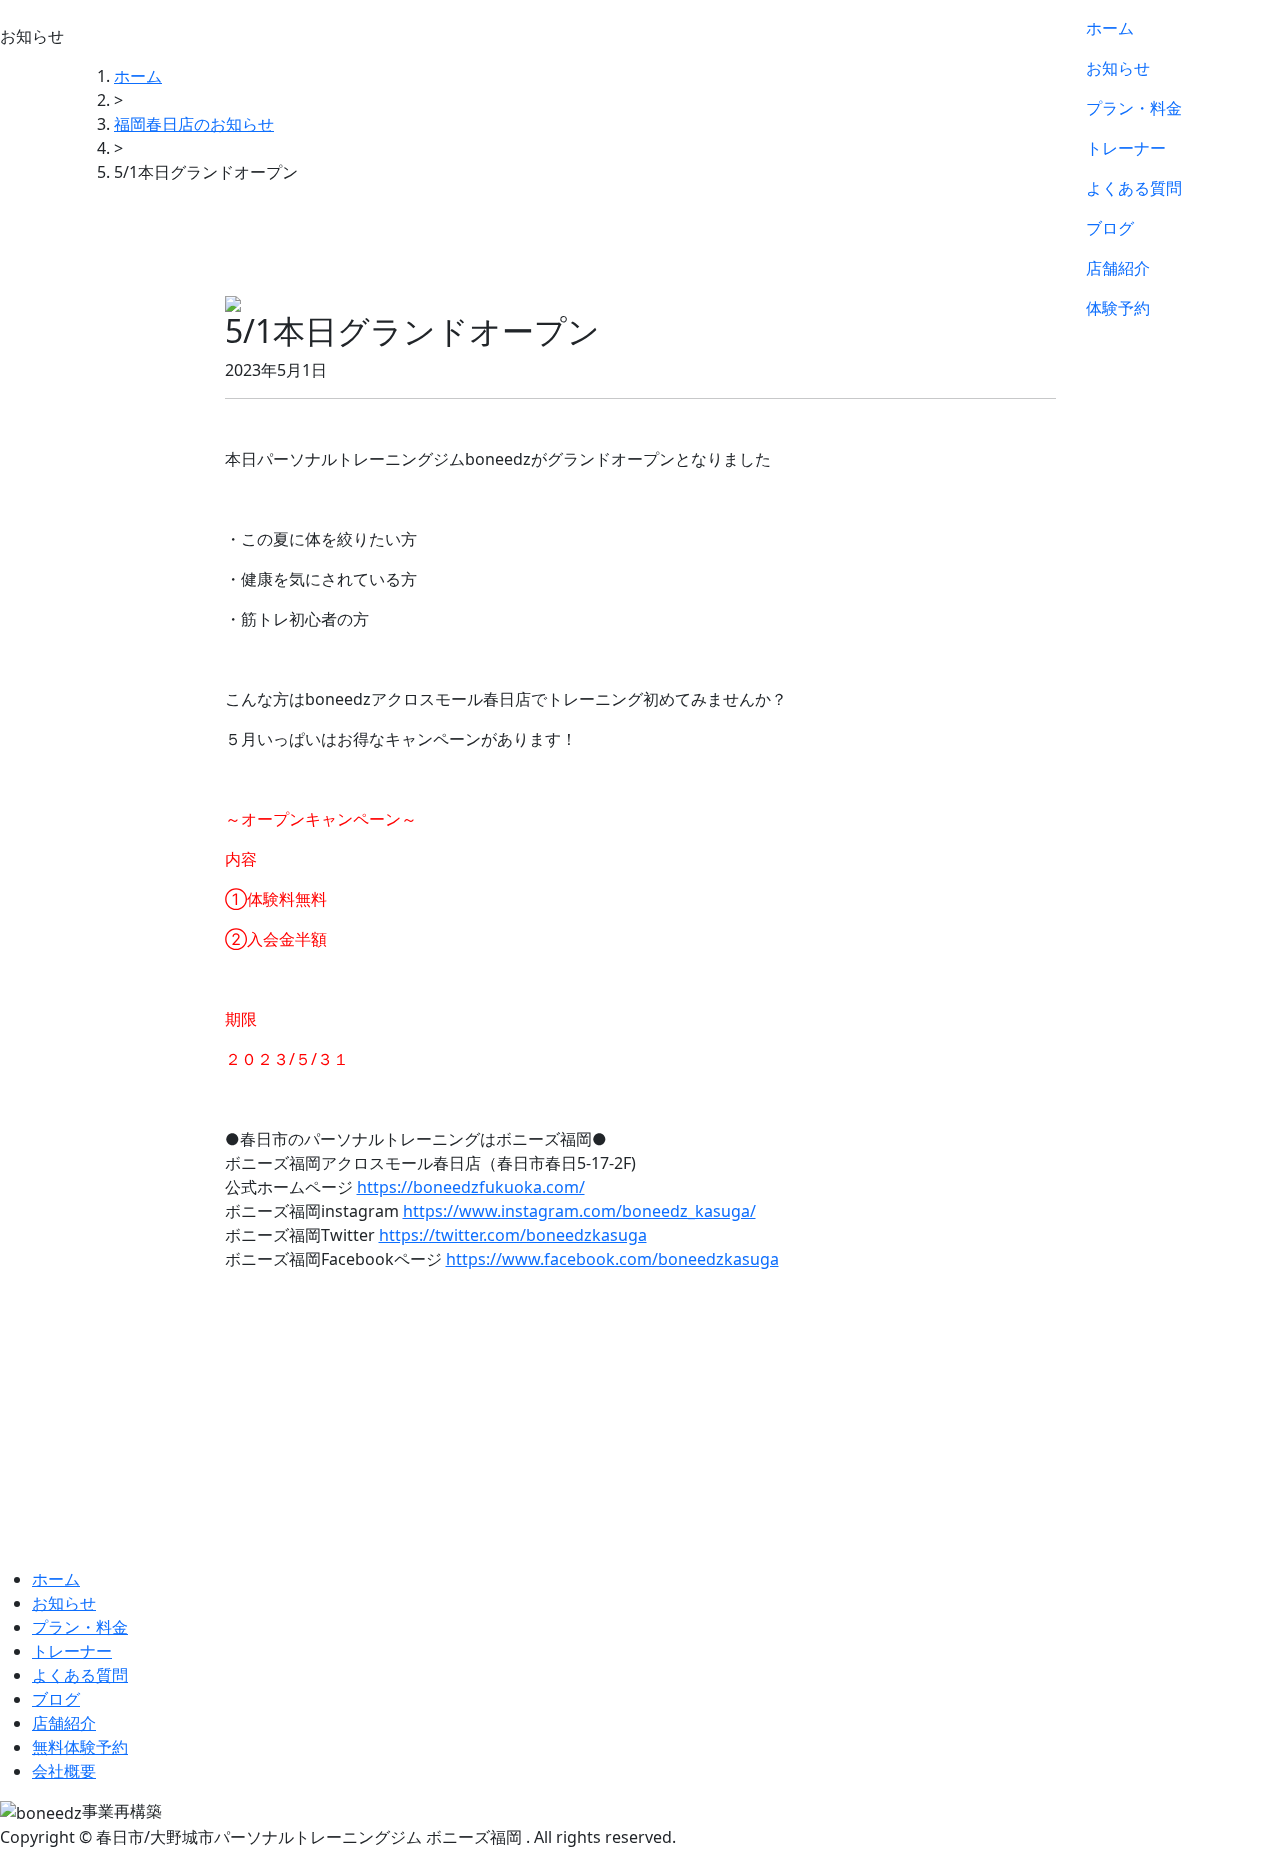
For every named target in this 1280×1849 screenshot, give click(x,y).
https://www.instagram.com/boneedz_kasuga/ (579, 1211)
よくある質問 (1134, 188)
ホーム (1110, 28)
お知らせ (1118, 68)
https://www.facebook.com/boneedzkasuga (612, 1259)
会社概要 (64, 1771)
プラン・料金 (1134, 108)
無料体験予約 (80, 1747)
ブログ (1110, 228)
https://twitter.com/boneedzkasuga (513, 1235)
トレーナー (1126, 148)
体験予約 (1118, 308)
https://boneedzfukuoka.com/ (471, 1187)
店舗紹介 (1118, 268)
